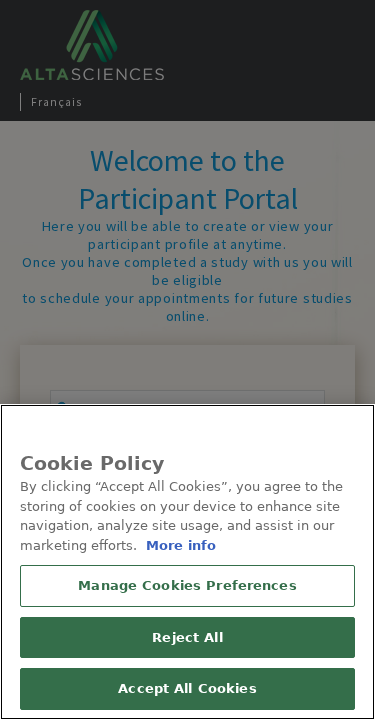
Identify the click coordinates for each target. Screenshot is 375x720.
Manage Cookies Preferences (187, 585)
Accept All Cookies (187, 688)
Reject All (187, 637)
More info (181, 545)
